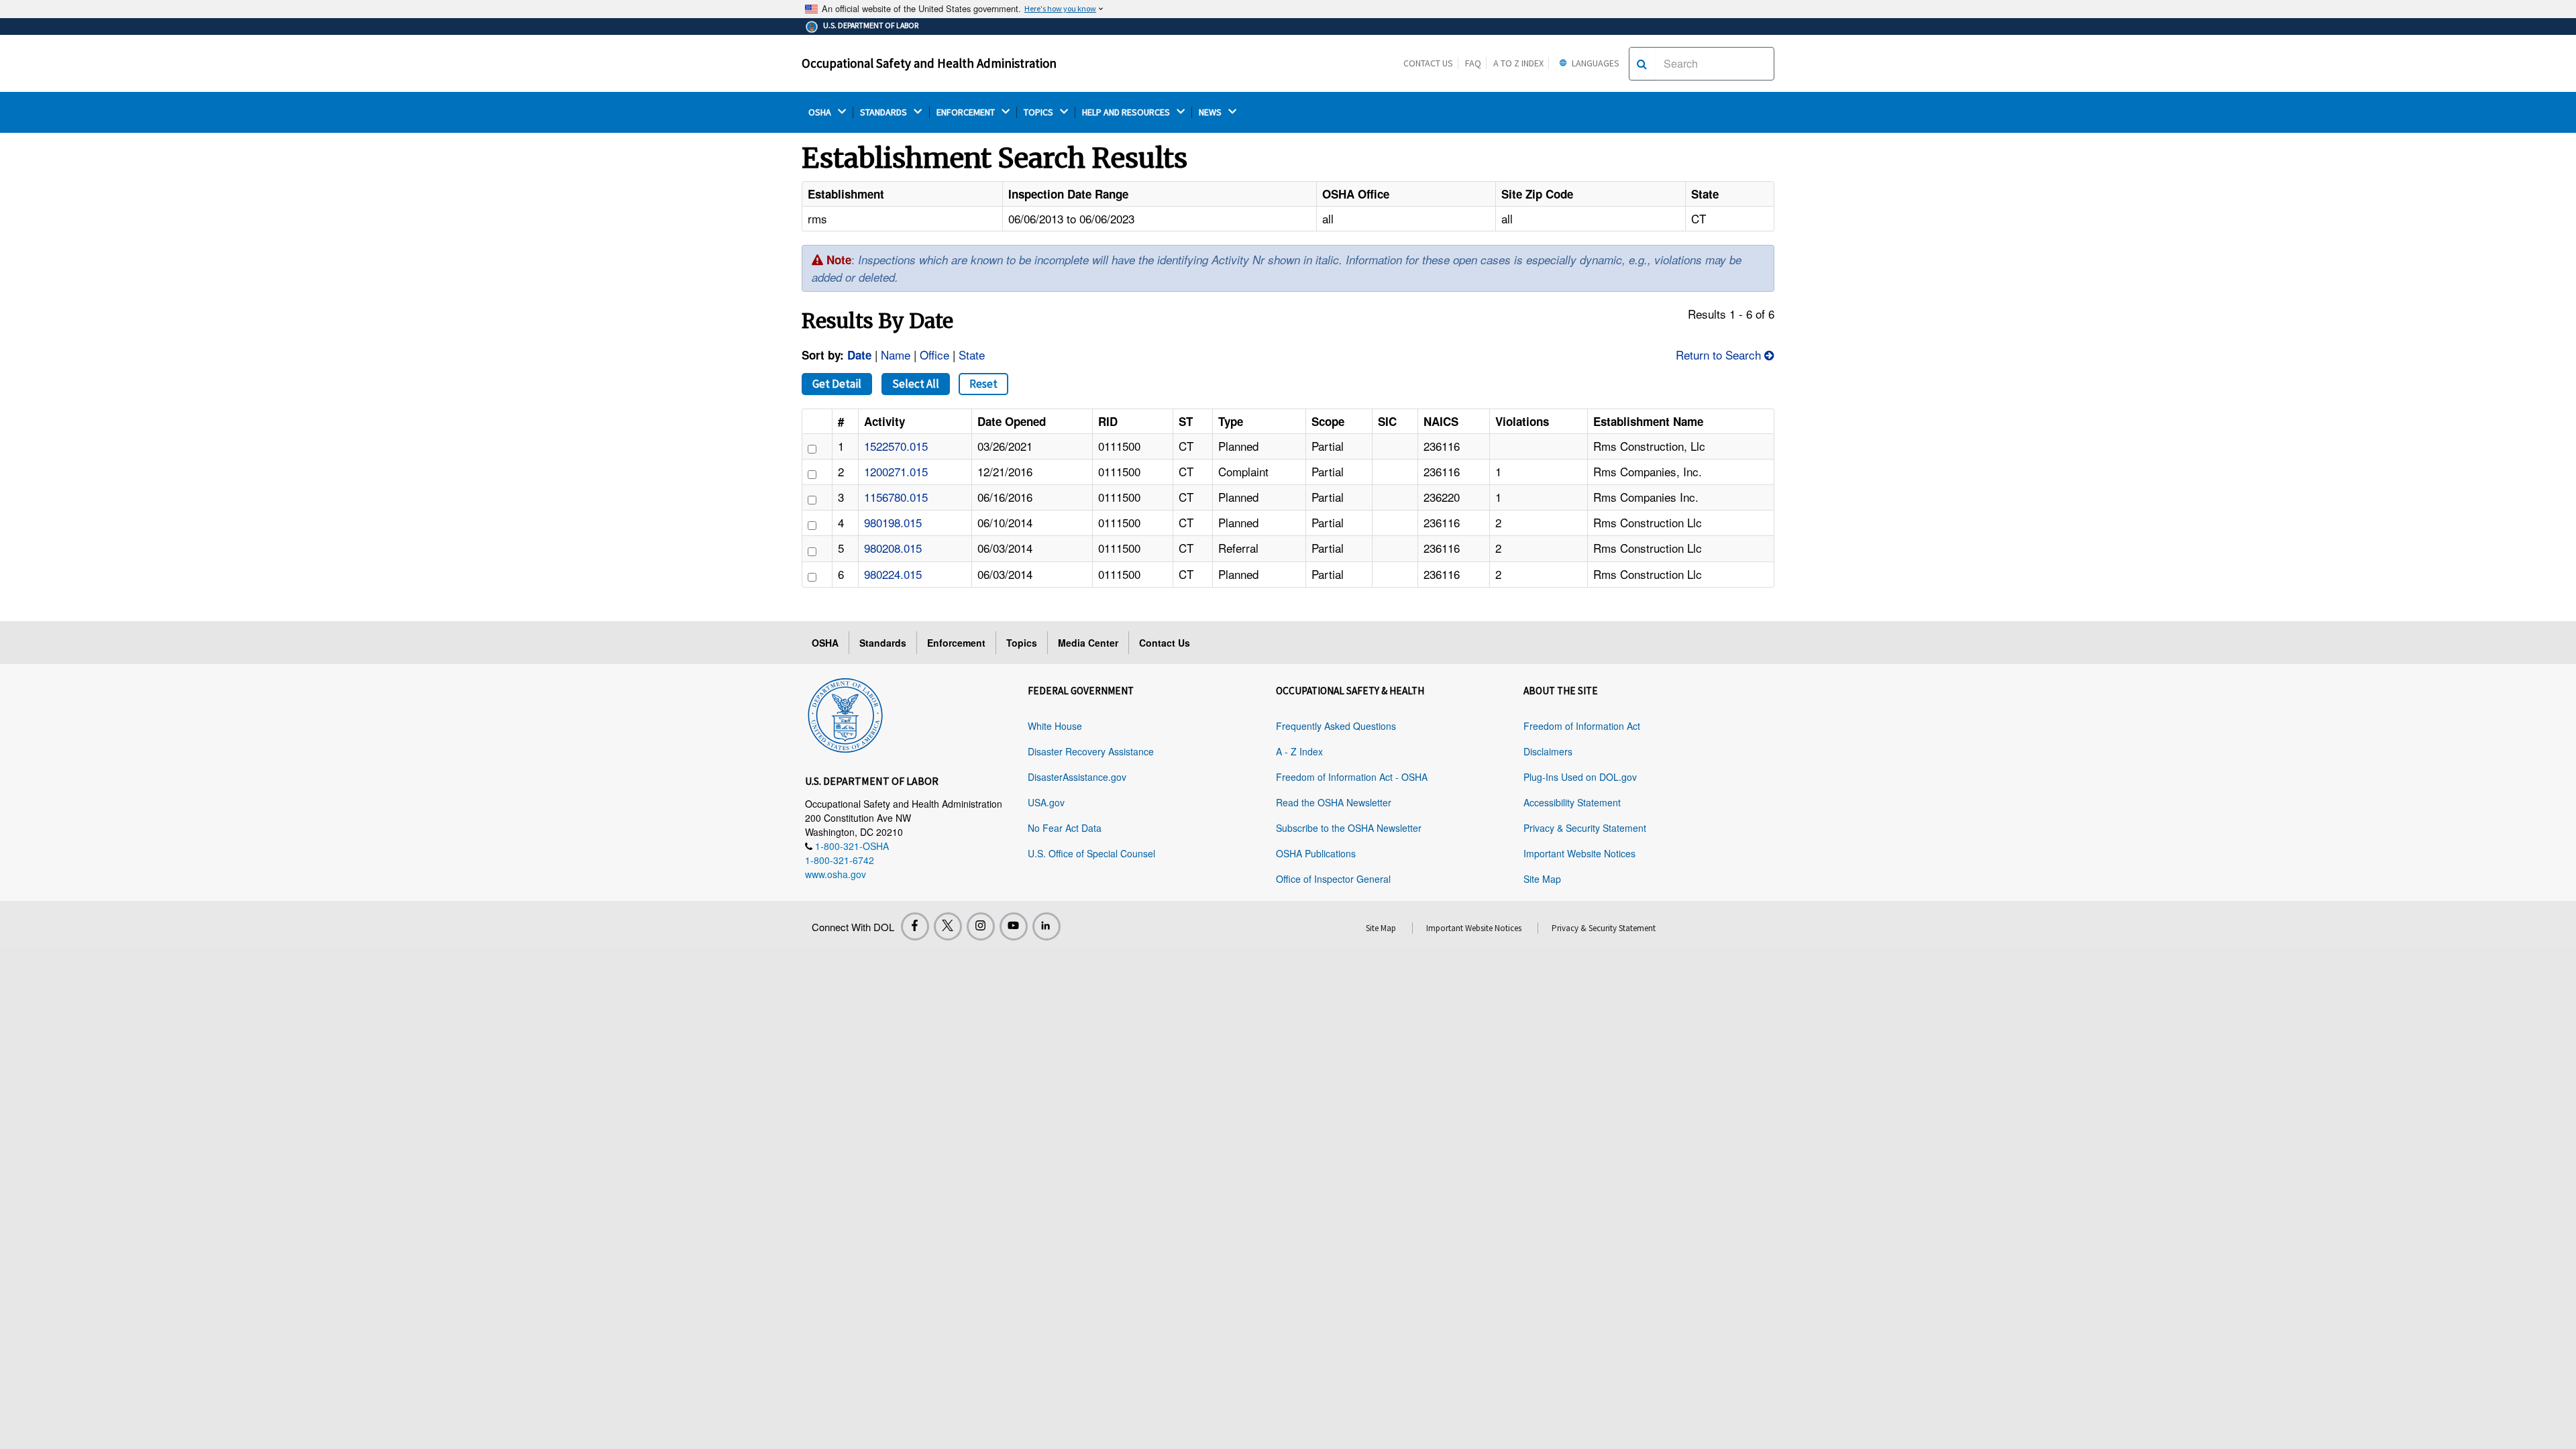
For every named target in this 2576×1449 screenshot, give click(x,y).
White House (1055, 726)
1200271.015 (896, 471)
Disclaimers (1548, 751)
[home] (845, 712)
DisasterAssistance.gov (1077, 777)
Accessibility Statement (1572, 802)
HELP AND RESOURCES (1127, 112)
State (972, 355)
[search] (1642, 64)
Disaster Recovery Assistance (1091, 751)
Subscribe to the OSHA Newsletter (1349, 828)
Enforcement (956, 643)
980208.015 (893, 548)
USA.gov (1046, 802)
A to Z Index (1518, 63)
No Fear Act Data (1065, 828)
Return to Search (1718, 355)
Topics (1022, 643)
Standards (883, 643)
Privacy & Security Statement (1585, 828)
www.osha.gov (836, 874)
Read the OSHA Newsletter (1334, 802)
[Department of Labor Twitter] (948, 926)
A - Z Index (1299, 751)
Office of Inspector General (1333, 879)
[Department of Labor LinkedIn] (1046, 926)
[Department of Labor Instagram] (981, 926)
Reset (983, 384)
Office (934, 355)
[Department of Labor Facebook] (915, 926)
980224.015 (893, 574)
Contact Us (1428, 63)
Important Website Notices (1579, 853)
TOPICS (1039, 112)
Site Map (1542, 879)
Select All (916, 384)
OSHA (821, 112)
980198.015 (893, 522)
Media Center (1088, 643)
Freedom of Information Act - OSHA (1352, 777)
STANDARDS (884, 112)
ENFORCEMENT (967, 112)
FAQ (1473, 63)
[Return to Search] (1769, 355)
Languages (1595, 63)
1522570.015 (896, 446)
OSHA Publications (1316, 853)
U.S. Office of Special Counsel (1091, 853)
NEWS (1211, 112)
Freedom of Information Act (1582, 726)
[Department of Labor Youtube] (1014, 926)
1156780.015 (896, 497)
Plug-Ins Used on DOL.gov (1580, 777)
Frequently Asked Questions (1336, 726)
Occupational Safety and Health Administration (929, 63)
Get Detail (837, 384)
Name (896, 355)
